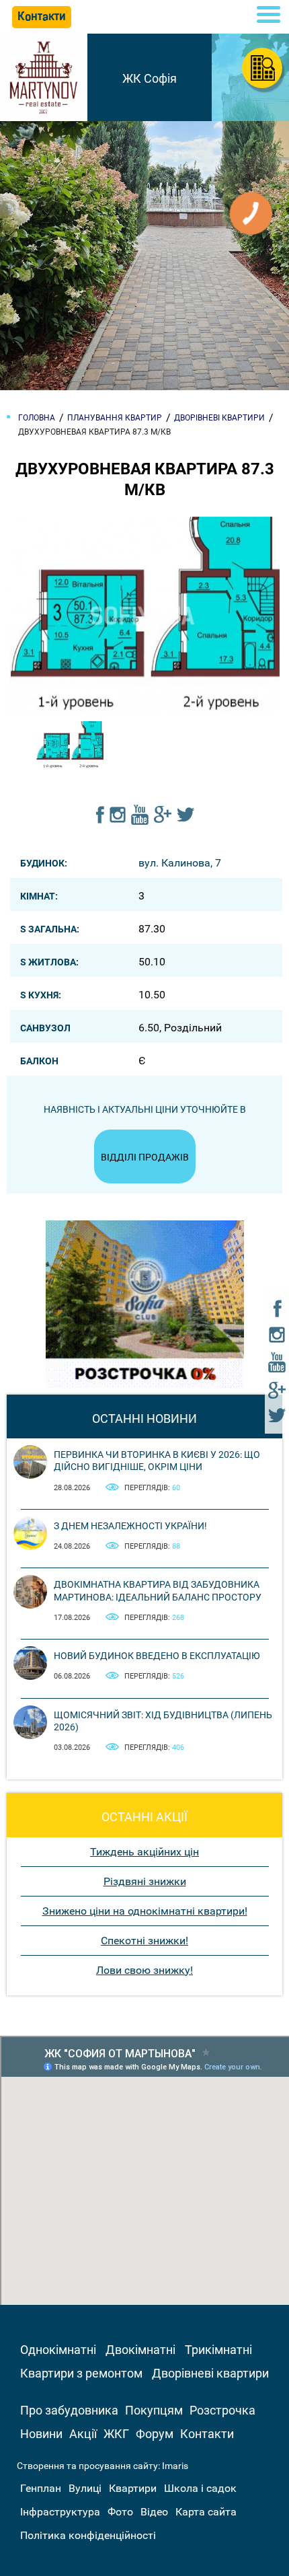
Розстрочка (222, 2410)
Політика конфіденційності (88, 2535)
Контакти (207, 2434)
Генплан (41, 2488)
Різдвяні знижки (145, 1881)
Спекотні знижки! (144, 1941)
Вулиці (85, 2488)
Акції (83, 2434)
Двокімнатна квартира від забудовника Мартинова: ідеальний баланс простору (158, 1590)
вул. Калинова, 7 (180, 863)
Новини (41, 2434)
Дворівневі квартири (210, 2373)
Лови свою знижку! (144, 1970)
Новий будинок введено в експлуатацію (157, 1656)
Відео (154, 2512)
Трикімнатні (218, 2350)
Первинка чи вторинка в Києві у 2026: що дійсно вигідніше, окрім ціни (157, 1461)
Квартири (133, 2488)
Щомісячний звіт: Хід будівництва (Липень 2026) (163, 1721)
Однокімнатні (58, 2350)
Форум (155, 2434)
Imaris (175, 2466)
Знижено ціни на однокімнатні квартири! (145, 1911)
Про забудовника (69, 2410)
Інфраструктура (60, 2512)
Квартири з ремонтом (81, 2373)
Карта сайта (206, 2512)
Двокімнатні (140, 2350)
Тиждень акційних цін (144, 1852)
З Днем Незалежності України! (130, 1526)
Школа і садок (200, 2488)
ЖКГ (116, 2434)
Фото (120, 2512)
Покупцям (154, 2410)
